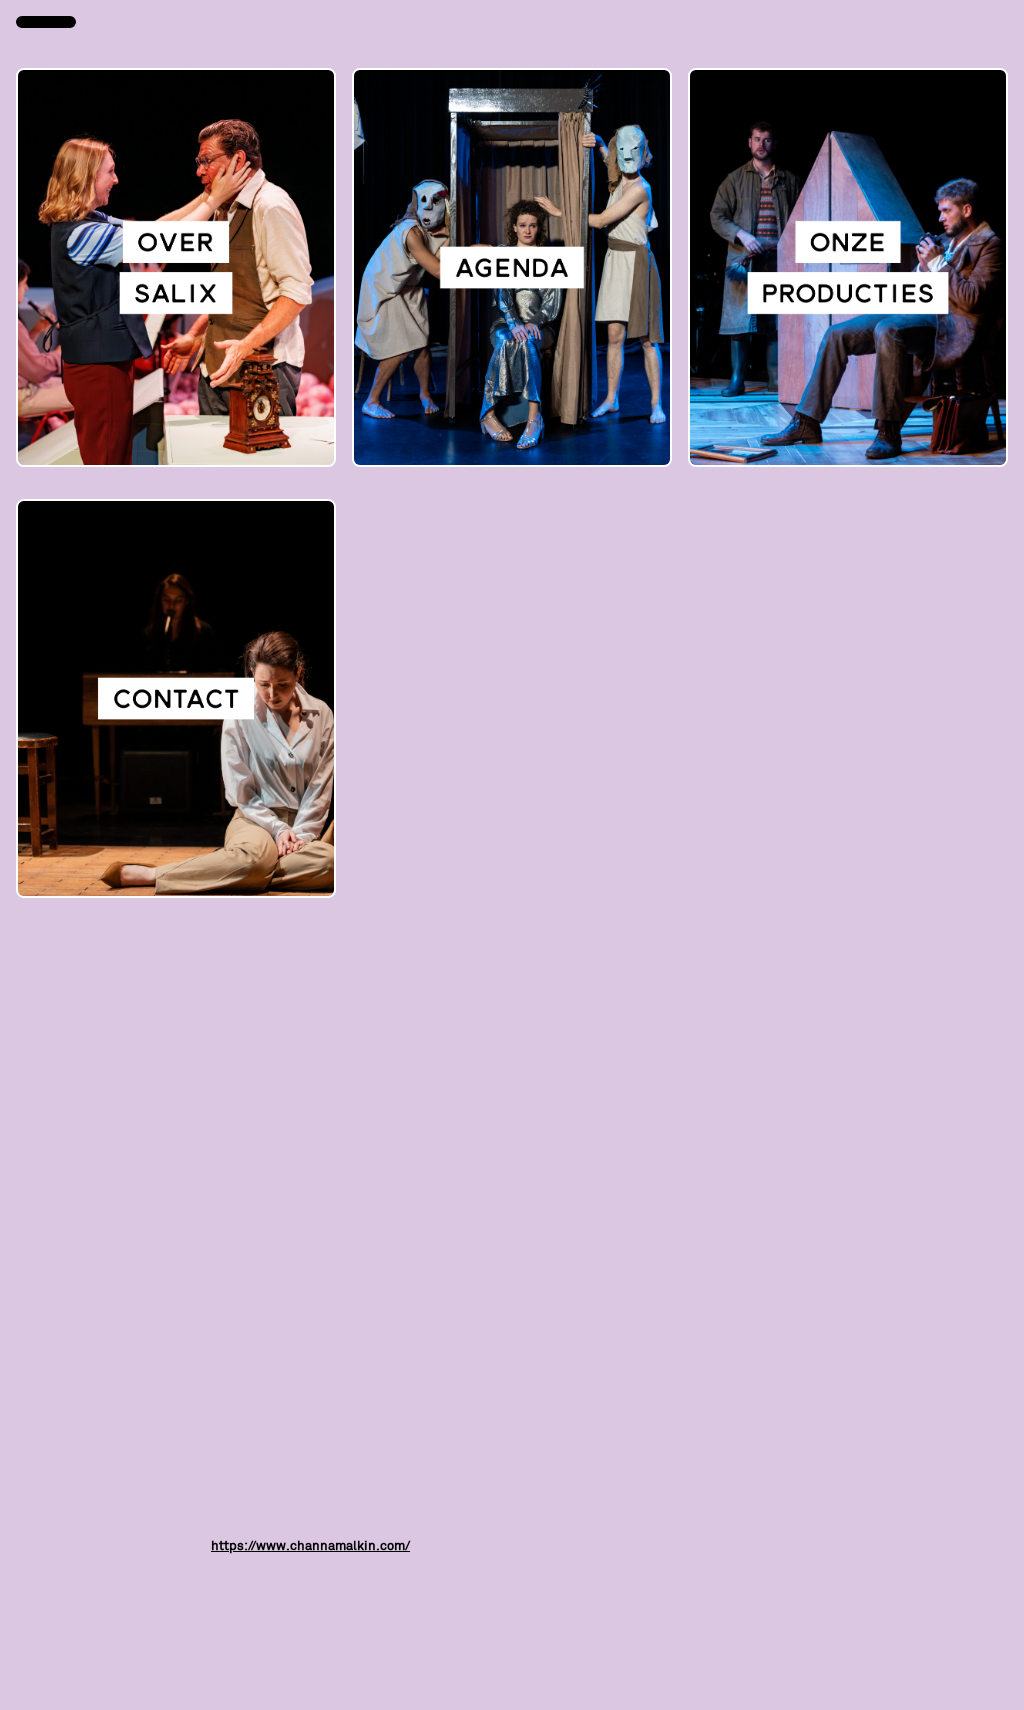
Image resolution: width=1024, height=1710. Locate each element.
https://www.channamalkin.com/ (310, 1545)
